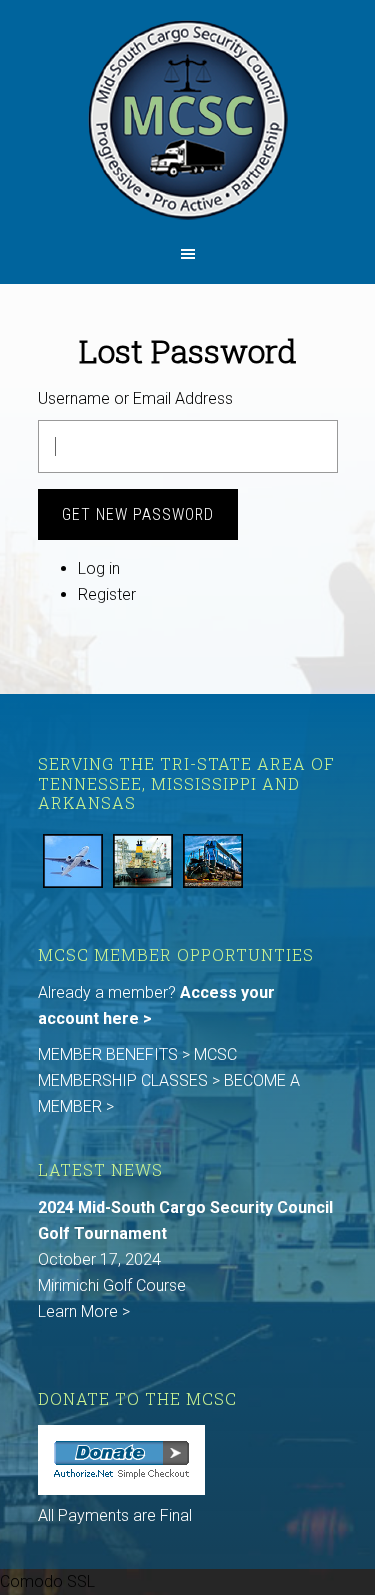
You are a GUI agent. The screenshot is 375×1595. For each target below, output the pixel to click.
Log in (99, 568)
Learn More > (84, 1311)
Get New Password (138, 514)
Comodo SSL (47, 1581)
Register (107, 594)
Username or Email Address (135, 398)
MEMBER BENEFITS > (116, 1054)
